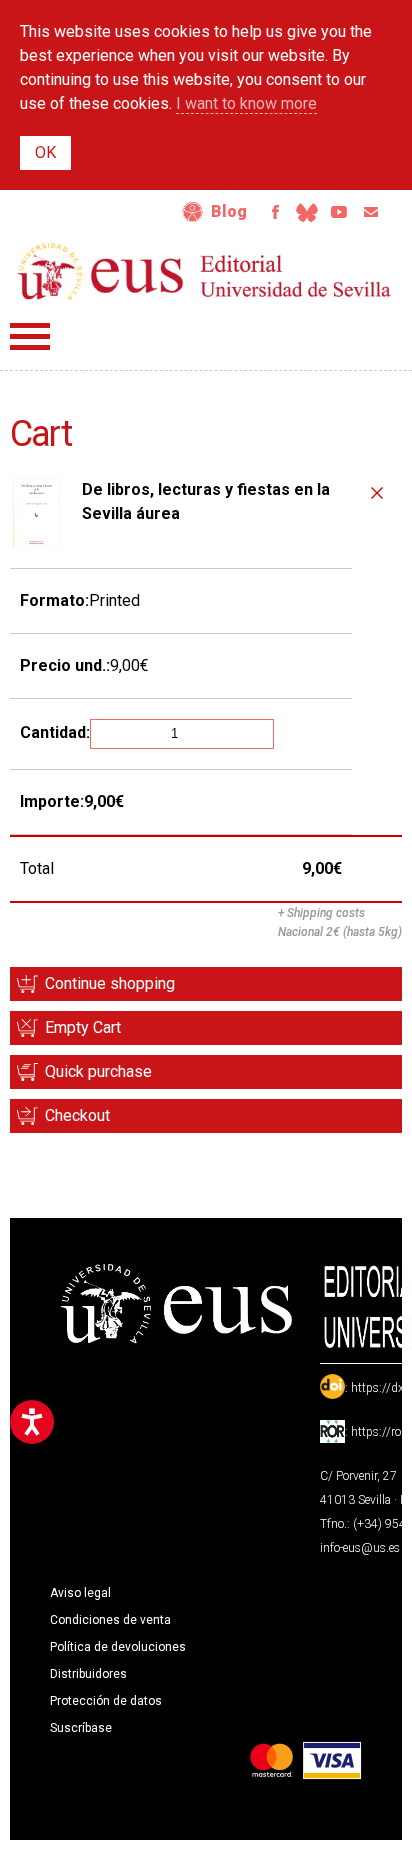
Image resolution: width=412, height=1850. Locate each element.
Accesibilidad (193, 212)
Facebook (275, 212)
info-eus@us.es (360, 1548)
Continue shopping (110, 983)
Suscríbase (81, 1728)
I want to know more (246, 103)
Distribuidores (88, 1674)
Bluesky (307, 212)
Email (371, 212)
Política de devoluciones (118, 1647)
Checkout (77, 1115)
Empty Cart (83, 1027)
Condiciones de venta (110, 1620)
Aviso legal (80, 1593)
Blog (229, 211)
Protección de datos (106, 1701)
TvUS (339, 212)
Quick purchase (98, 1071)
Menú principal (30, 336)
